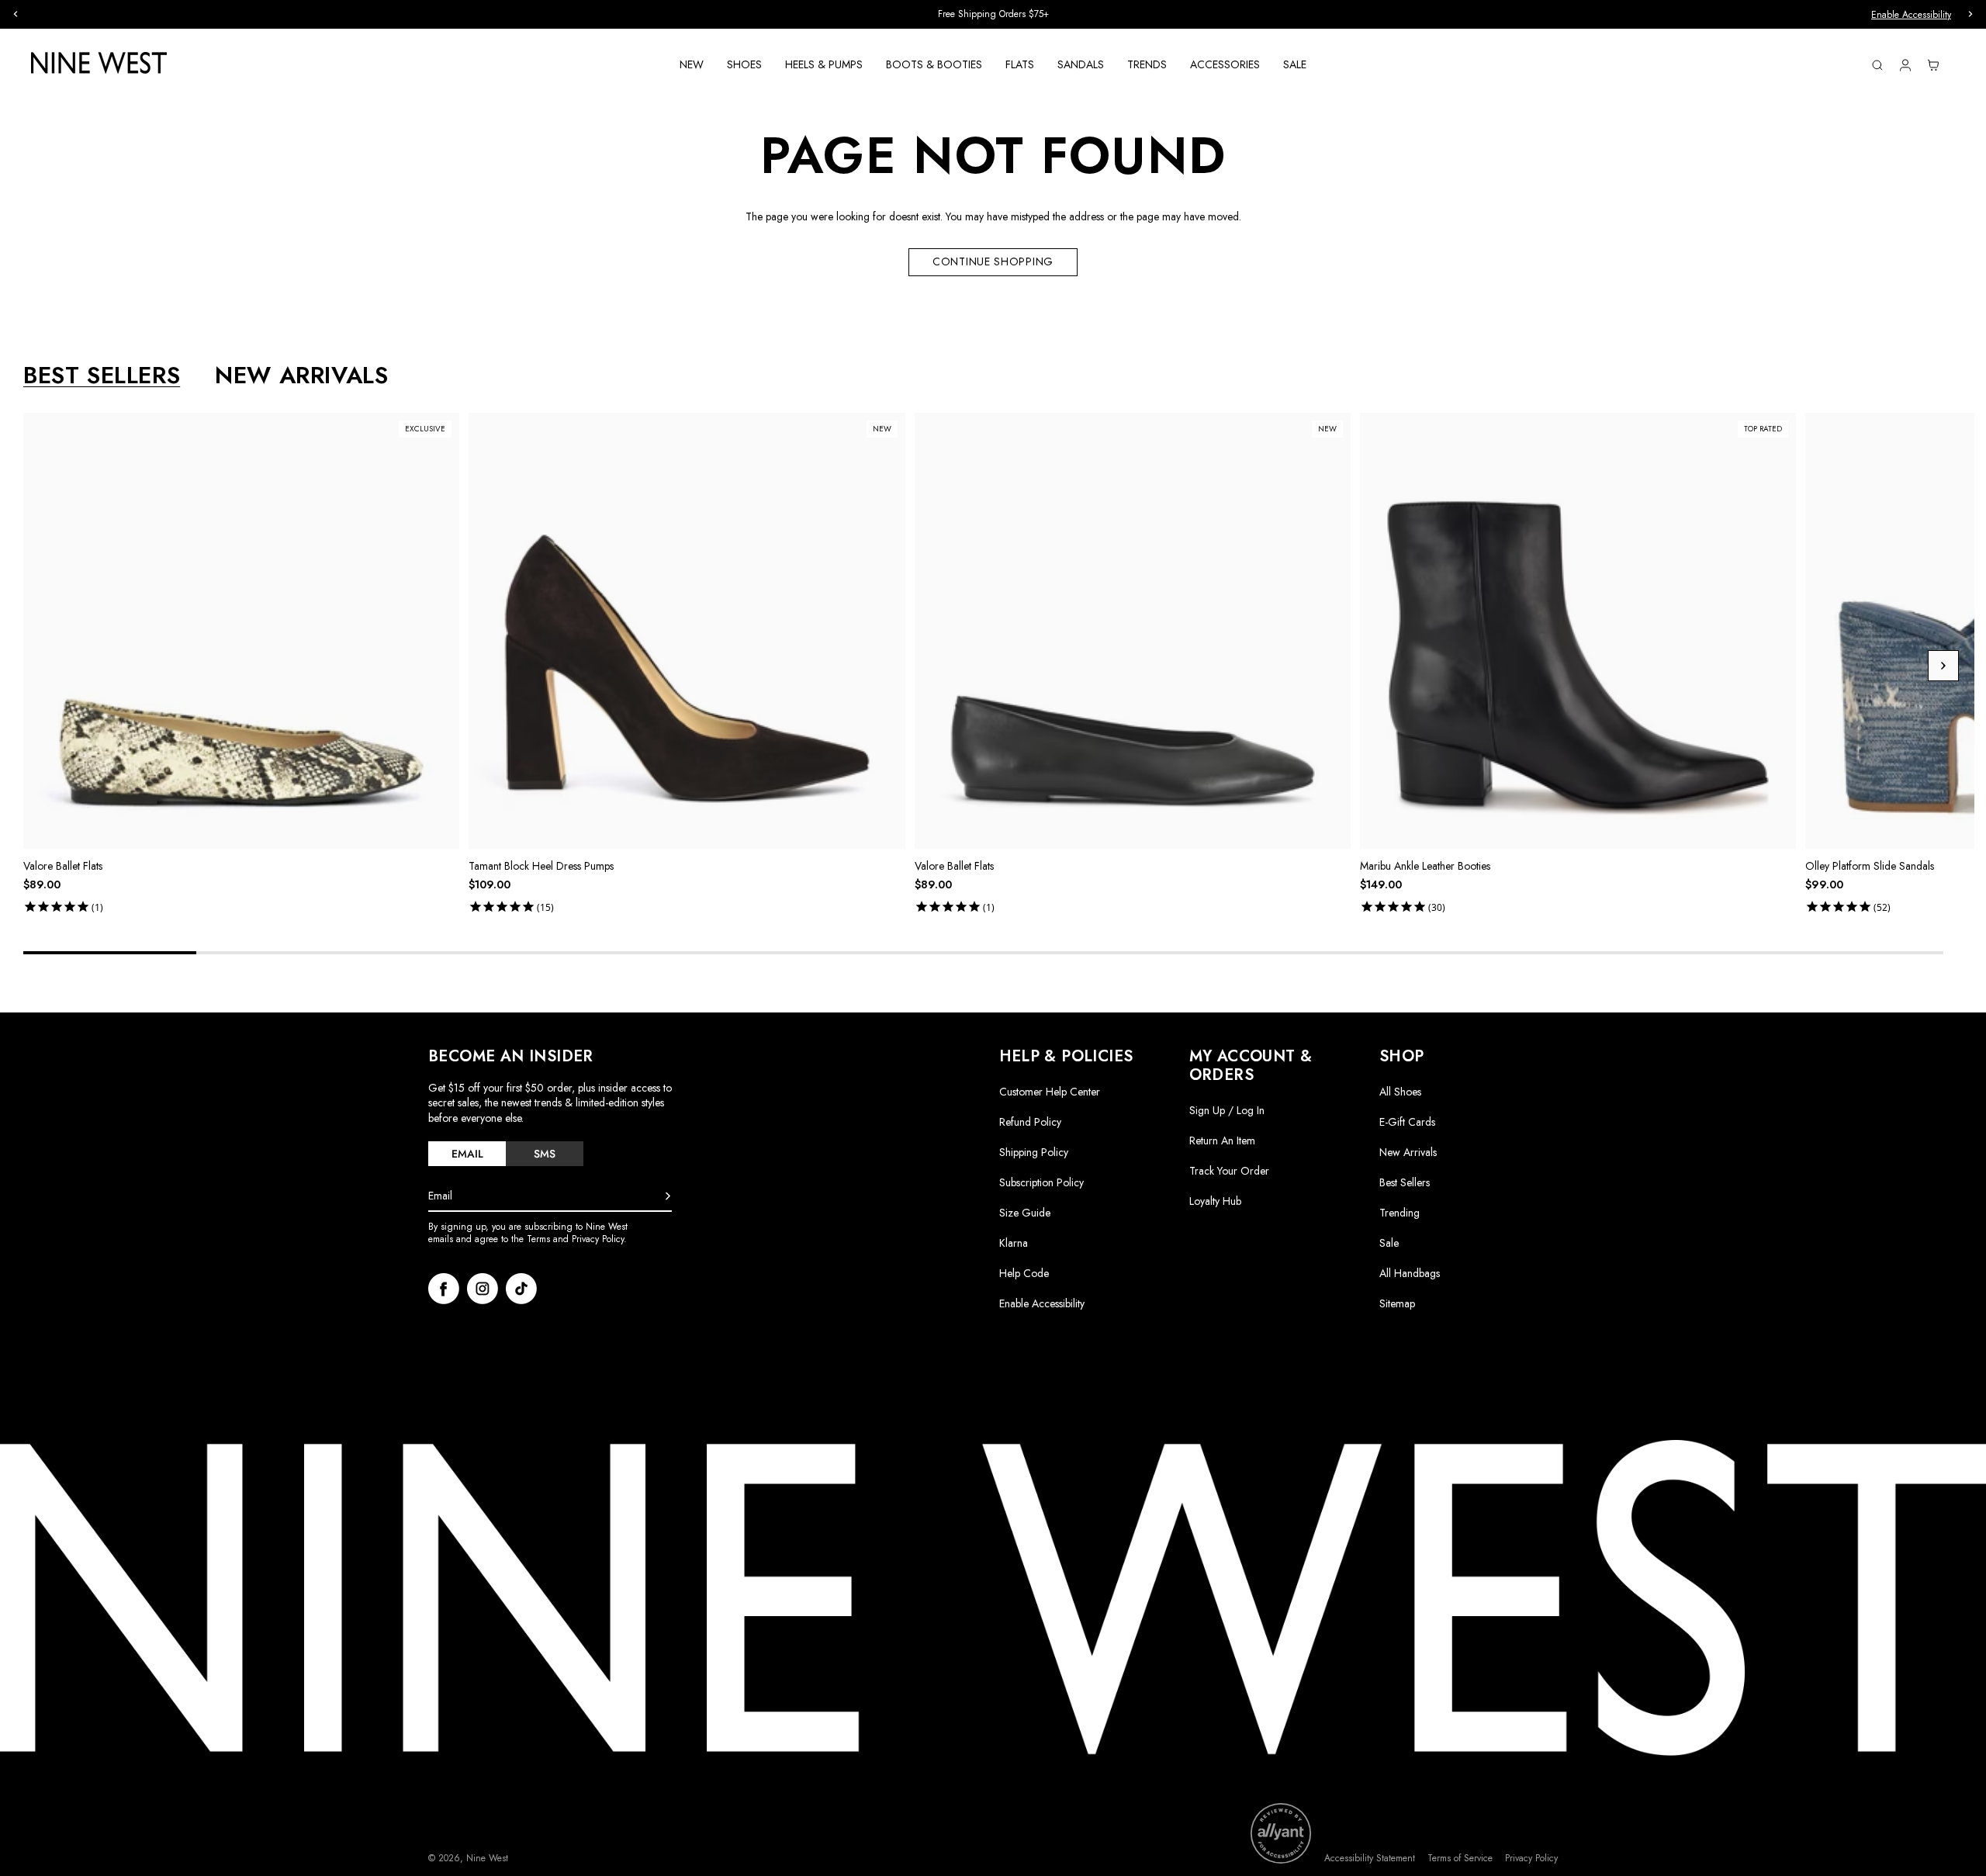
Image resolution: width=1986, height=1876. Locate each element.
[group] (993, 14)
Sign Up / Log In (1227, 1110)
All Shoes (1400, 1092)
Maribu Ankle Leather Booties (1425, 866)
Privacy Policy (1531, 1859)
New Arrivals (1408, 1152)
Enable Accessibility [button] (1911, 15)
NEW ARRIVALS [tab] (301, 376)
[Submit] (668, 1196)
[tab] (467, 1154)
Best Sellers (1405, 1182)
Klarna (1014, 1243)
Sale (1389, 1243)
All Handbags (1410, 1273)
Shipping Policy (1034, 1152)
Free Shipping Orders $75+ (993, 14)
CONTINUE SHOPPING (993, 261)
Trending (1400, 1213)
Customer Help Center (1050, 1092)
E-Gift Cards (1407, 1122)
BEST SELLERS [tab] (102, 376)
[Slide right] (1943, 666)
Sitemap (1397, 1303)
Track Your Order (1229, 1171)
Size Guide (1025, 1213)
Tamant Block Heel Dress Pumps (541, 866)
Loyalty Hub (1215, 1201)
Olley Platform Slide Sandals (1870, 866)
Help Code (1024, 1274)
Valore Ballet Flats (63, 866)
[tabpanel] (999, 666)
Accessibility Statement (1370, 1859)
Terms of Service (1460, 1859)
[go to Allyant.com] (1281, 1833)
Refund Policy (1030, 1122)
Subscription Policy (1041, 1182)
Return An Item (1222, 1140)
